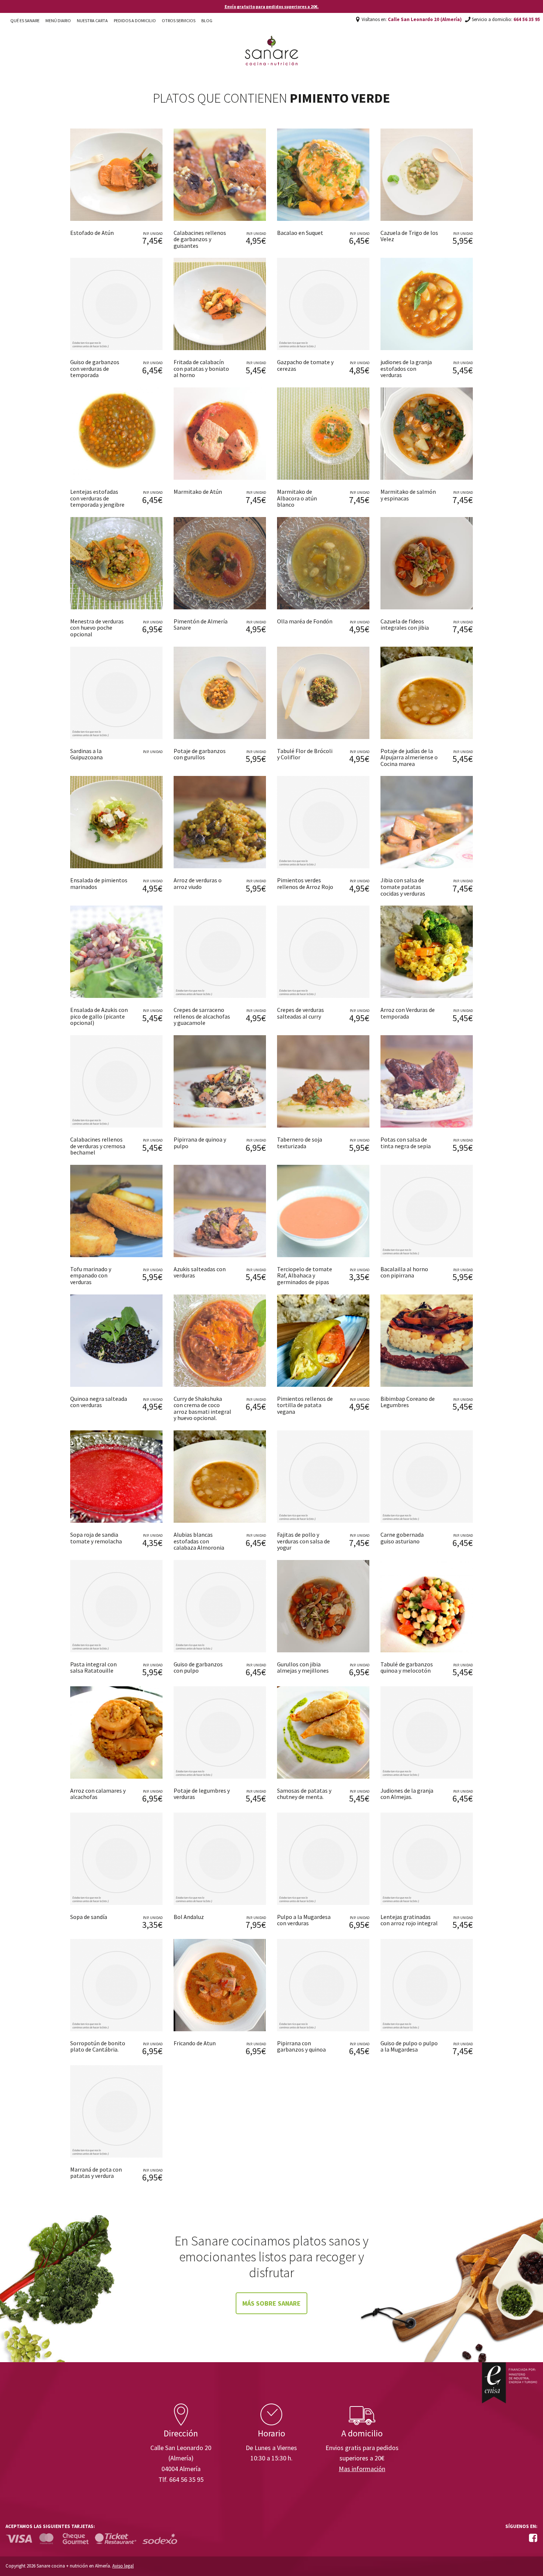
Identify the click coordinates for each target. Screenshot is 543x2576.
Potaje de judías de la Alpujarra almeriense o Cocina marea (409, 757)
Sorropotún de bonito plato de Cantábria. (98, 2046)
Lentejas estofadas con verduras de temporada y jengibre (97, 498)
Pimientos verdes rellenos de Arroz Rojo (305, 883)
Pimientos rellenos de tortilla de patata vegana (305, 1405)
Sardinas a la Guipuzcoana (86, 754)
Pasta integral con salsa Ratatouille (93, 1667)
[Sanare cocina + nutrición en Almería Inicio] (272, 44)
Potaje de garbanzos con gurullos (200, 754)
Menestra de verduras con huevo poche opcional (97, 628)
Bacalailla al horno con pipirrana (404, 1272)
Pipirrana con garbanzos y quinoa (301, 2046)
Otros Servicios (179, 20)
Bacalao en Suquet (300, 233)
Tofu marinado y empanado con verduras (91, 1275)
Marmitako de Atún (198, 492)
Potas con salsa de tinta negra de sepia (406, 1143)
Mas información (362, 2469)
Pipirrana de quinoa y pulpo (200, 1143)
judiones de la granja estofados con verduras (406, 368)
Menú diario (58, 20)
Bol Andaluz (189, 1917)
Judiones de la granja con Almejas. (407, 1794)
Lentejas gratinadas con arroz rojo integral (409, 1920)
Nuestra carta (92, 20)
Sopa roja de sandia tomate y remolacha (96, 1538)
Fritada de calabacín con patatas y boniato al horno (201, 368)
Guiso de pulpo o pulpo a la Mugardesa (409, 2046)
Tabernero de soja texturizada (300, 1143)
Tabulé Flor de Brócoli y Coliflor (305, 754)
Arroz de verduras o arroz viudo (198, 883)
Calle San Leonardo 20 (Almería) (425, 19)
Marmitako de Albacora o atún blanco (297, 498)
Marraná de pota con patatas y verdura (96, 2173)
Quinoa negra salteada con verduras (99, 1402)
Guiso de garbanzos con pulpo (198, 1667)
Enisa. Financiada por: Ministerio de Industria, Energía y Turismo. (509, 2383)
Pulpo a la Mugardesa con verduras (304, 1920)
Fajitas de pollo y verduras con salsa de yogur (303, 1541)
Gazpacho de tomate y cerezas (305, 365)
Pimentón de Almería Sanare (201, 625)
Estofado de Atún (92, 233)
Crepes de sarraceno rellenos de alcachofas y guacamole (202, 1016)
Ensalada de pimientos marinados (99, 883)
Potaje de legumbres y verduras (202, 1794)
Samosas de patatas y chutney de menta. (304, 1794)
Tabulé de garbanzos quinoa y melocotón (407, 1667)
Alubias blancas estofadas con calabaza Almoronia (199, 1541)
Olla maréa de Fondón (305, 621)
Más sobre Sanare (271, 2303)
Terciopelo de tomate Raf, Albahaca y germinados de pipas (305, 1275)
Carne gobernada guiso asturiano (402, 1538)
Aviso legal (123, 2566)
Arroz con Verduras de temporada (408, 1013)
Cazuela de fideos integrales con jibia (405, 625)
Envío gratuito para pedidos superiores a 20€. (272, 6)
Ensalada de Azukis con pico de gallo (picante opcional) (99, 1016)
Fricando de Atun (195, 2043)
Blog (207, 20)
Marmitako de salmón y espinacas (408, 495)
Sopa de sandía (89, 1917)
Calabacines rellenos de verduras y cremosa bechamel (98, 1146)
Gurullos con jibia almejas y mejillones (303, 1667)
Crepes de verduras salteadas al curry (300, 1013)
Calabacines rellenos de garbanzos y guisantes (200, 239)
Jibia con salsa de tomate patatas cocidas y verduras (403, 887)
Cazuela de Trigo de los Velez (409, 236)
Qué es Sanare (25, 20)
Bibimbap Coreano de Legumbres (408, 1402)
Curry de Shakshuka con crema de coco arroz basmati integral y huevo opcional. (202, 1408)
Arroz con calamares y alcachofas (98, 1794)
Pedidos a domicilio (135, 20)
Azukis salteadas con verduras (200, 1272)
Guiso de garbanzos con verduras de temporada (95, 368)
